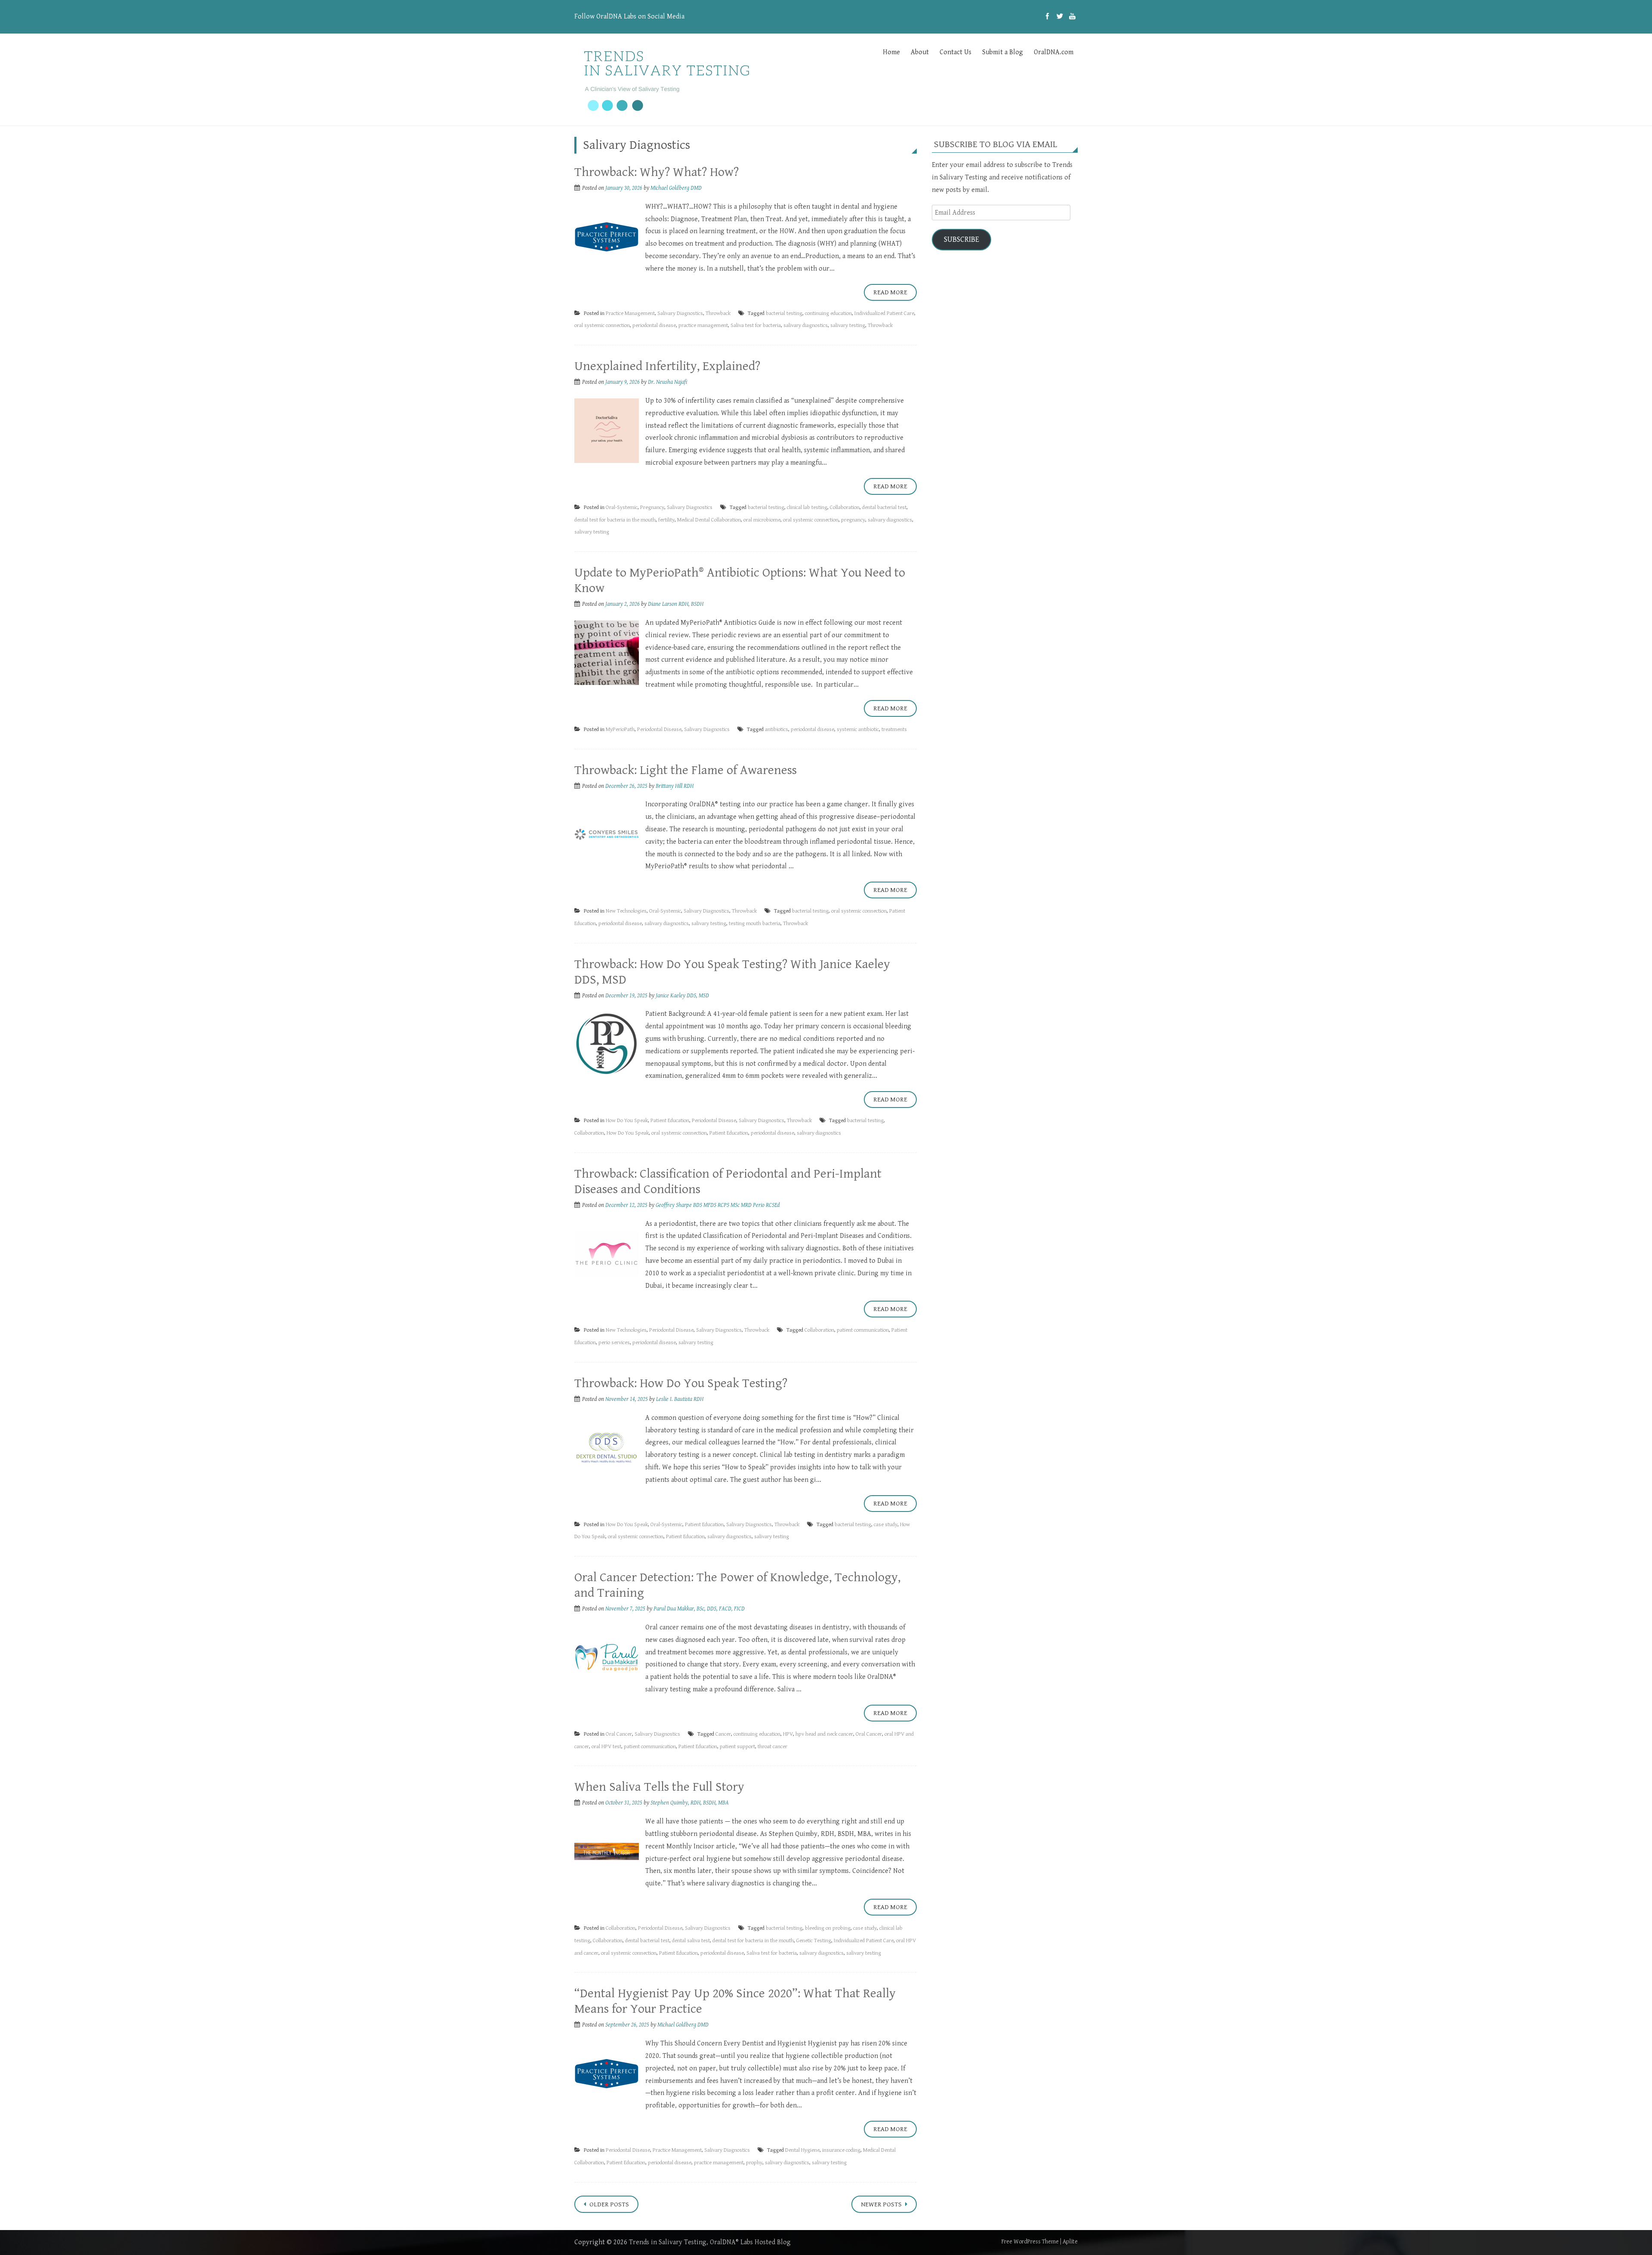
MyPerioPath (620, 730)
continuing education (828, 313)
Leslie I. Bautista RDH (680, 1399)
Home (891, 52)
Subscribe (962, 239)
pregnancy (853, 520)
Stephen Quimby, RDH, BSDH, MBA (690, 1803)
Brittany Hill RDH (675, 786)
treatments (894, 730)
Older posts (609, 2204)
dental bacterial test (884, 507)
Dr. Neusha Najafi (667, 382)
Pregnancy (652, 507)
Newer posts (882, 2204)
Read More (890, 292)
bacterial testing (784, 313)
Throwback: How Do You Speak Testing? (681, 1383)
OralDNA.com (1054, 52)
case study (886, 1525)
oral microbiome (762, 520)
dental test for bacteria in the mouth (615, 520)
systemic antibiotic (858, 730)
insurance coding (841, 2150)
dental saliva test (691, 1941)
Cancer (723, 1734)
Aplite (1070, 2242)
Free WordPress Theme (1030, 2242)
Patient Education (670, 1121)
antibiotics (777, 730)
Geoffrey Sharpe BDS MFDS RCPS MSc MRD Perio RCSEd (718, 1205)
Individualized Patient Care (884, 313)
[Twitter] (1060, 17)
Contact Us (955, 52)
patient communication (863, 1330)
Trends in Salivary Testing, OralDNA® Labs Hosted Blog (710, 2242)
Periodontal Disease (659, 730)
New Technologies (626, 911)
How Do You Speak (627, 1121)
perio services (614, 1343)
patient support (737, 1747)
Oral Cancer (619, 1734)
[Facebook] (1047, 17)
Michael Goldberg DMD (676, 188)
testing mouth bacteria (755, 924)
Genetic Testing (814, 1941)
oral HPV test (606, 1747)
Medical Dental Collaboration (709, 520)
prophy (754, 2163)
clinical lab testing (807, 507)
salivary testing (848, 325)
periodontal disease (654, 325)
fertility (666, 520)
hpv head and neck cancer (824, 1734)
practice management (703, 325)
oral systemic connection (602, 325)
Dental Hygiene (802, 2150)
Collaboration (845, 507)
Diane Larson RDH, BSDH (676, 604)
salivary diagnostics (806, 325)
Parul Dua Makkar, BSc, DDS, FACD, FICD (699, 1609)
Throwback (718, 313)
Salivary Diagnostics (680, 313)
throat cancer (772, 1747)
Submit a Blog (1003, 52)
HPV (788, 1734)
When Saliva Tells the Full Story (659, 1787)
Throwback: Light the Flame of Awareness (686, 770)
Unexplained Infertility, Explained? (667, 366)
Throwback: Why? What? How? (656, 172)
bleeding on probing (828, 1928)
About (920, 52)
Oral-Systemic (622, 507)
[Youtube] (1072, 17)
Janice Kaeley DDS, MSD (682, 996)
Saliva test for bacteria (756, 325)
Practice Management (630, 313)
